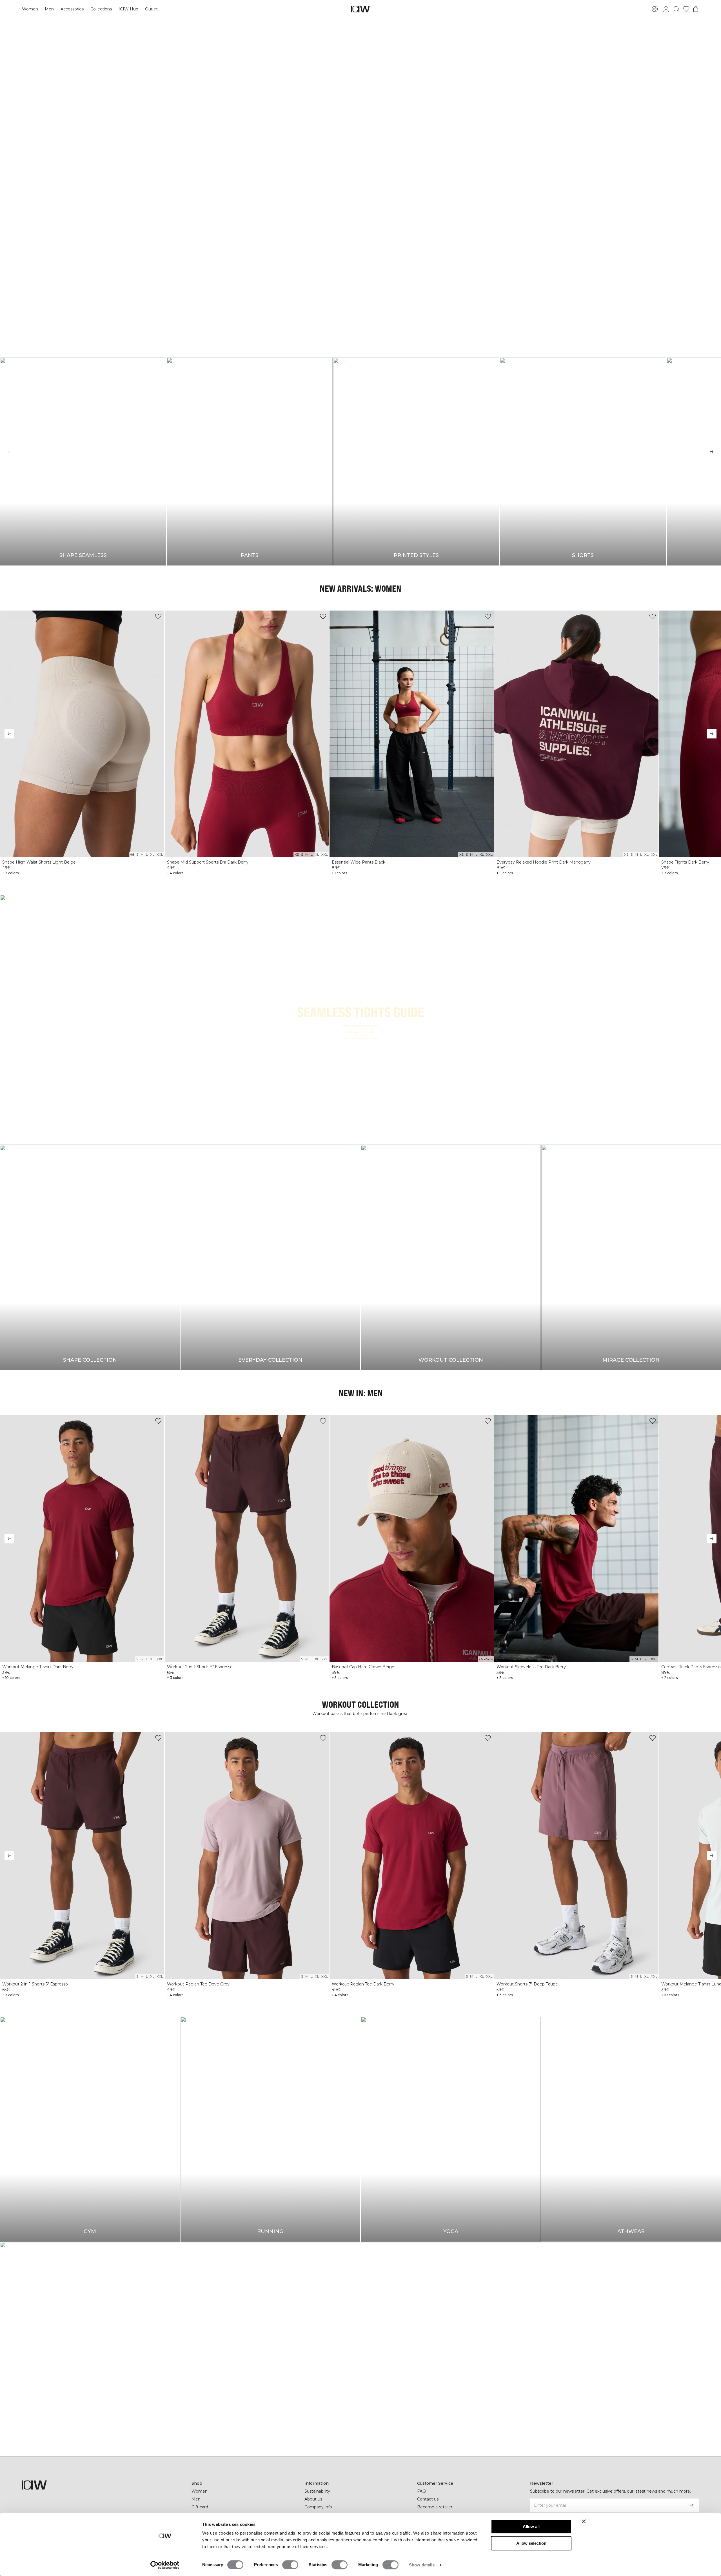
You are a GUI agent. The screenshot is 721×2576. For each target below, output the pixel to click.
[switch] (290, 2565)
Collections (101, 9)
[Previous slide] (9, 452)
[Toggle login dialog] (666, 9)
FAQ (421, 2491)
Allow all (531, 2527)
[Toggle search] (677, 9)
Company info (318, 2507)
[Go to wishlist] (686, 9)
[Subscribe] (692, 2505)
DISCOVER (360, 1032)
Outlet (151, 9)
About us (313, 2499)
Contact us (428, 2499)
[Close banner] (584, 2521)
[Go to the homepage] (360, 9)
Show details (422, 2565)
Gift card (200, 2507)
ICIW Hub (128, 9)
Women (30, 9)
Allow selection (531, 2543)
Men (49, 9)
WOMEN (375, 203)
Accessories (72, 9)
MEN (342, 203)
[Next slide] (712, 452)
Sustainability (317, 2491)
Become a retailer (435, 2507)
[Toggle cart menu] (696, 9)
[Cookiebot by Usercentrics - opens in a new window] (165, 2565)
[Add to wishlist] (158, 616)
